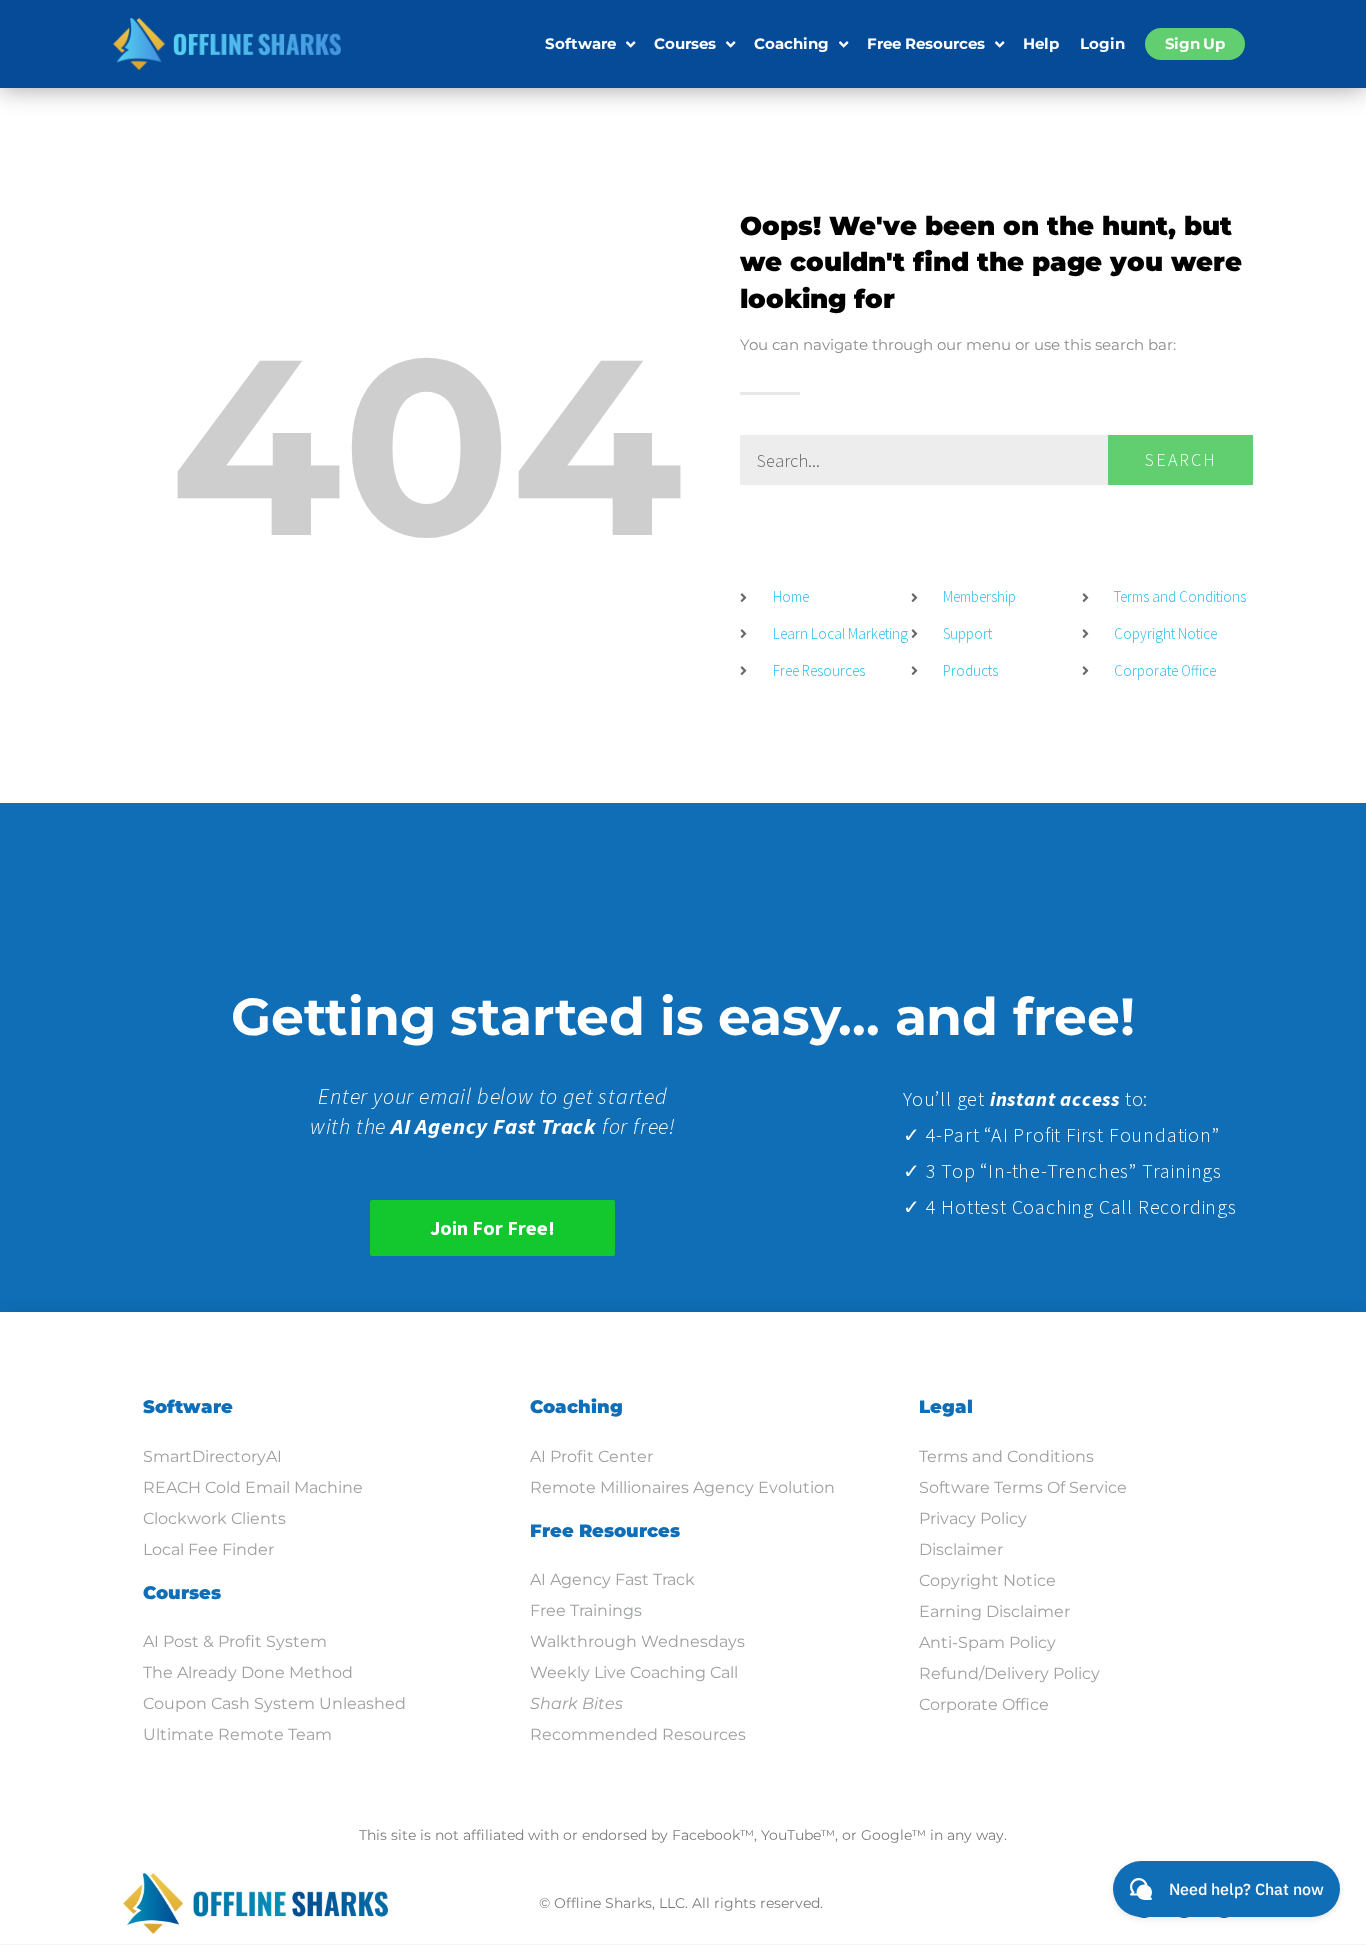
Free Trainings (586, 1610)
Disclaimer (961, 1549)
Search (1181, 459)
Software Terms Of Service (1023, 1487)
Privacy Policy (973, 1518)
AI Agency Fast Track (612, 1579)
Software (580, 43)
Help (1041, 43)
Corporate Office (984, 1704)
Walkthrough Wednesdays (637, 1641)
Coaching (791, 43)
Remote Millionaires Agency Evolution (682, 1487)
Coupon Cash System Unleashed (274, 1703)
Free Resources (926, 43)
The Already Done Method (248, 1672)
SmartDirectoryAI (212, 1456)
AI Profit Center (591, 1456)
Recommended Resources (638, 1734)
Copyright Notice (987, 1580)
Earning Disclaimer (994, 1611)
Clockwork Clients (214, 1518)
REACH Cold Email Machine (253, 1487)
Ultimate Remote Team (237, 1734)
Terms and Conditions (1006, 1456)
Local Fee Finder (208, 1549)
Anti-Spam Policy (987, 1642)
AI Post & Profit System (235, 1641)
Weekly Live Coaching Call (634, 1672)
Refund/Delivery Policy (1009, 1673)
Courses (685, 43)
